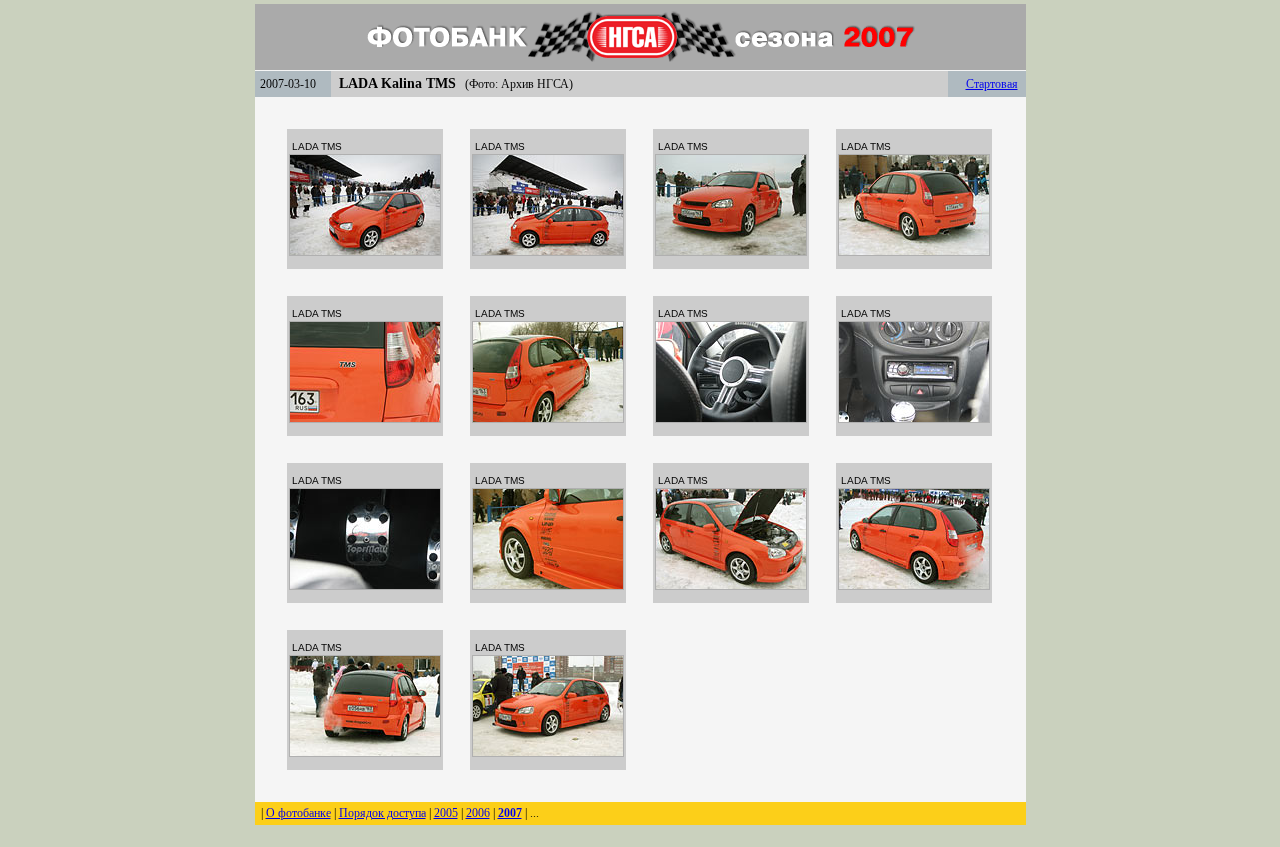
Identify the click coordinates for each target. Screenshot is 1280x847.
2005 (446, 813)
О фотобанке (298, 813)
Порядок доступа (382, 813)
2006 (478, 813)
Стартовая (992, 84)
